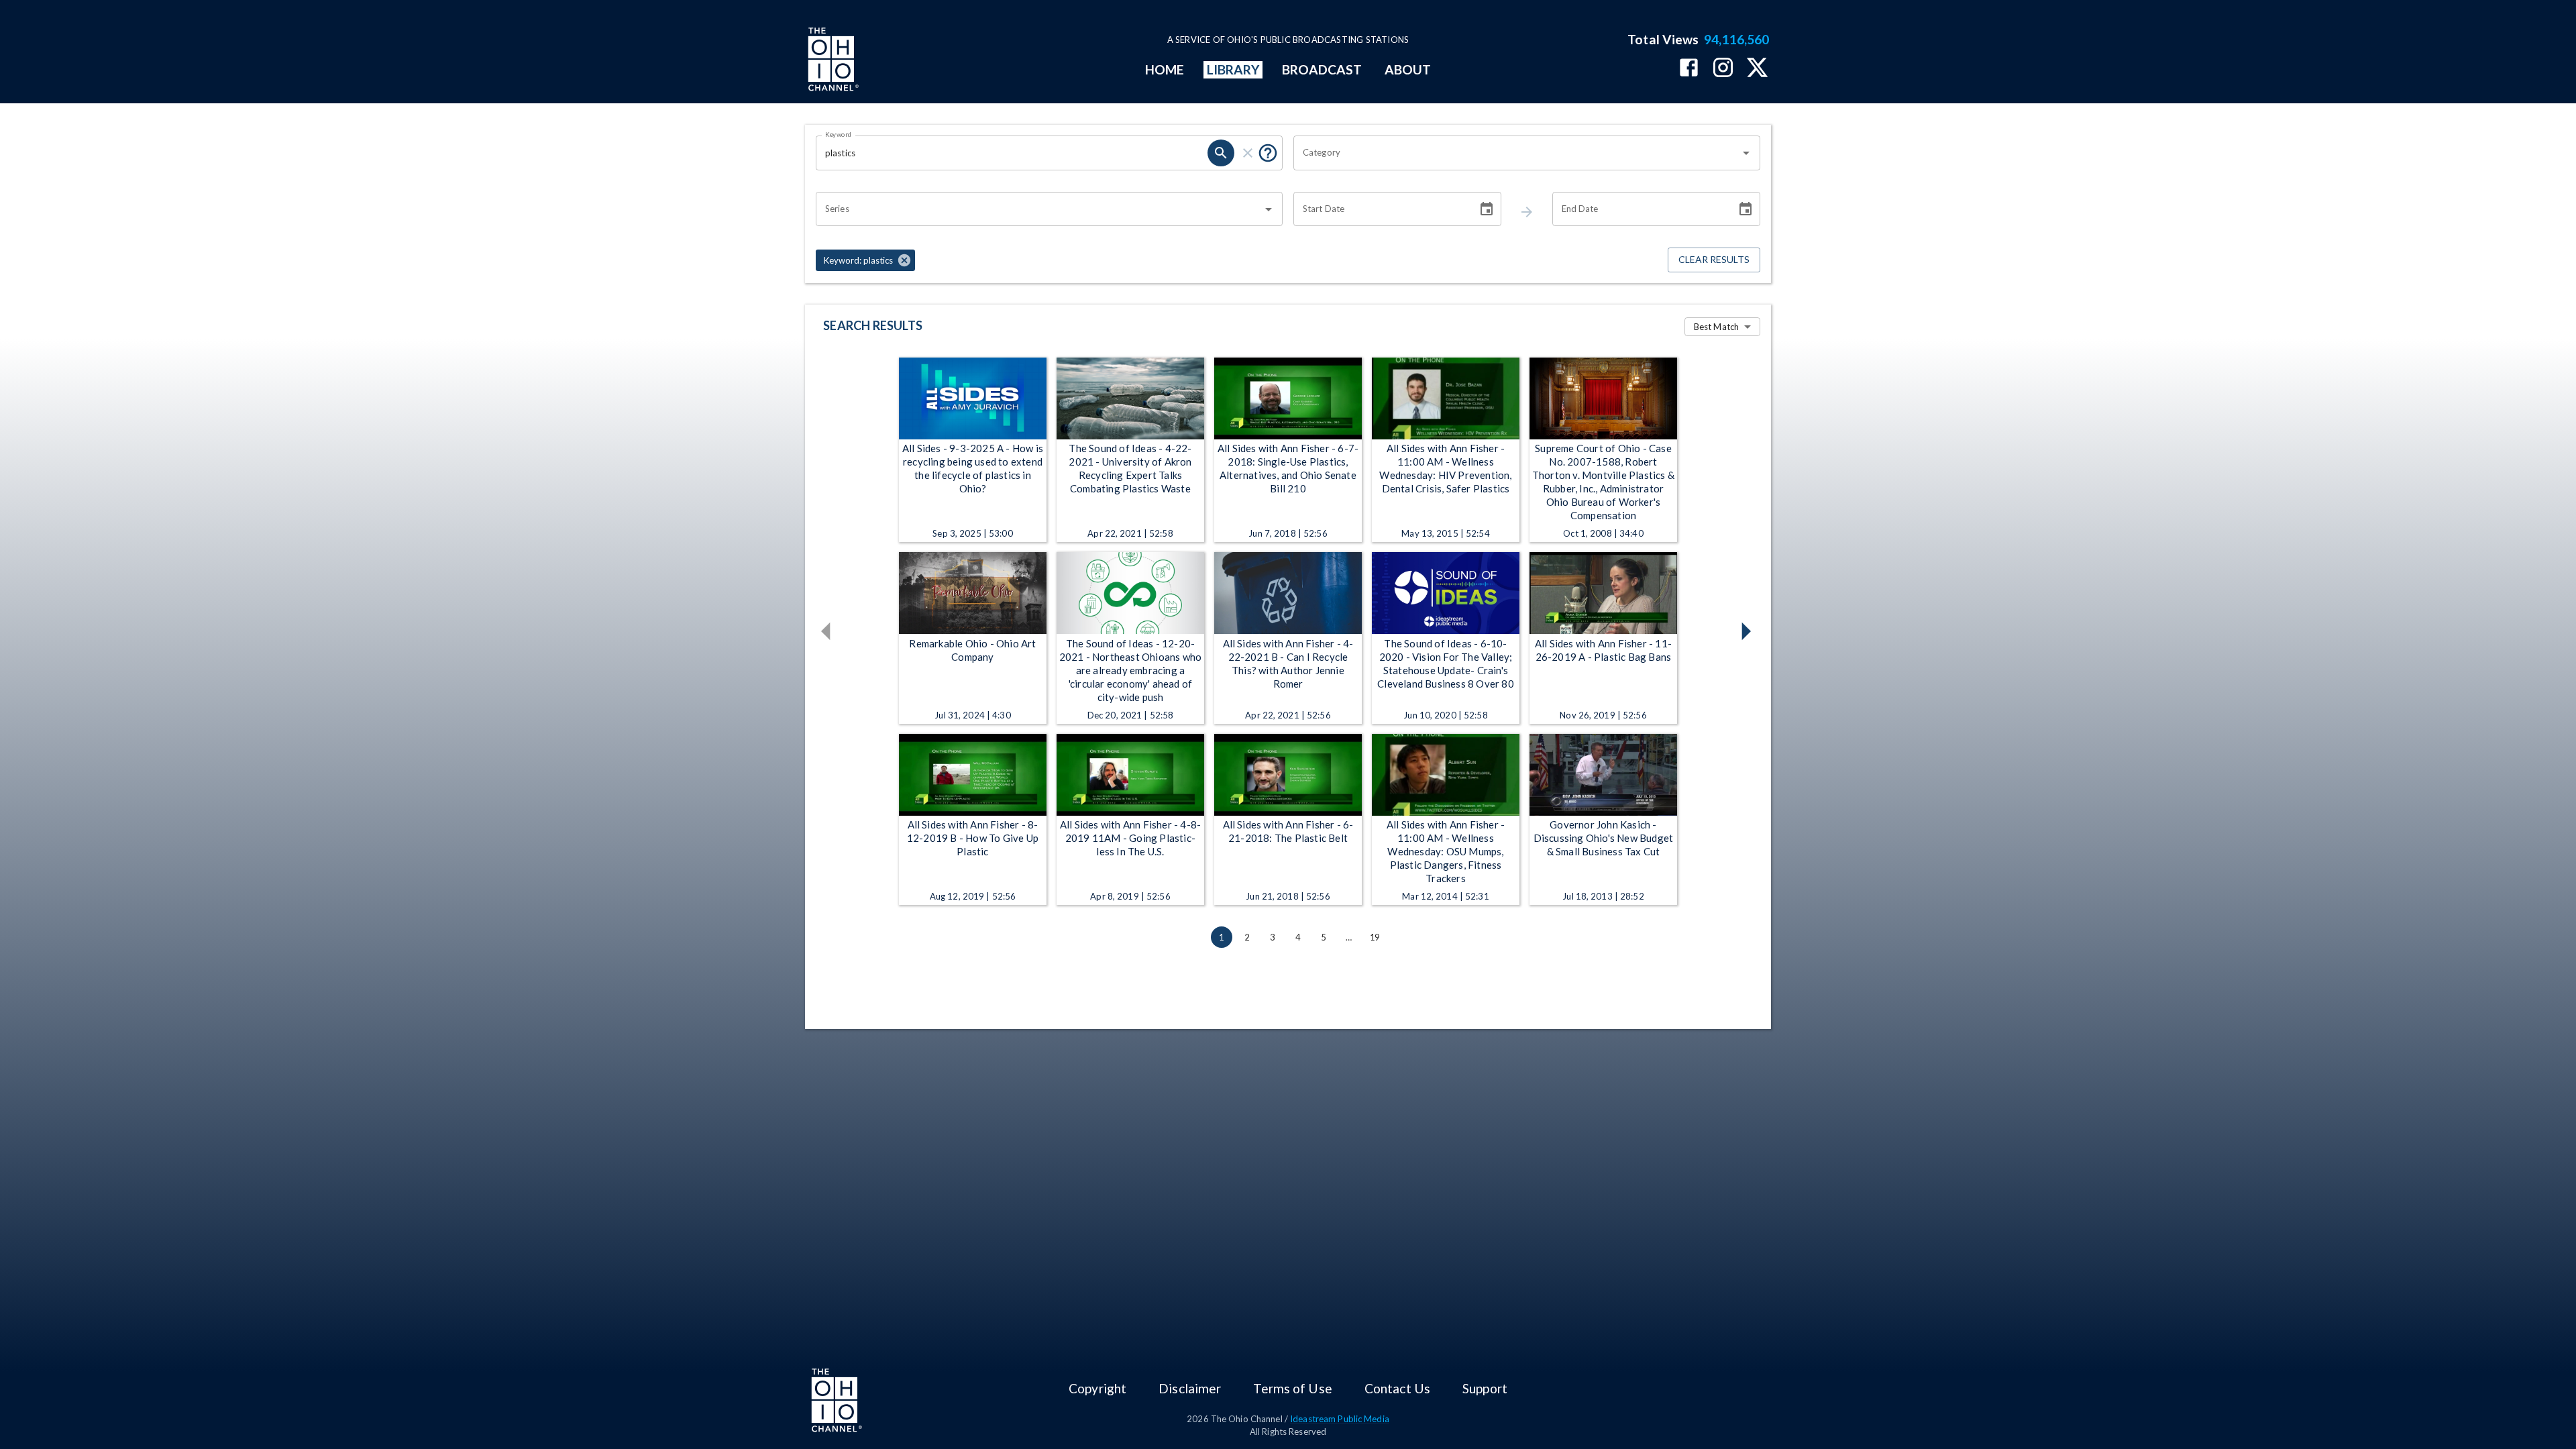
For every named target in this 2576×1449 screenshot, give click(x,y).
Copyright (1097, 1388)
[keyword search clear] (1248, 153)
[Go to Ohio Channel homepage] (832, 61)
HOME (1165, 69)
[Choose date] (1487, 209)
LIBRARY (1233, 69)
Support (1485, 1388)
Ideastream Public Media (1340, 1419)
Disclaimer (1190, 1388)
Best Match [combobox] (1716, 327)
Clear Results (1714, 259)
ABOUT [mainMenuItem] (1408, 69)
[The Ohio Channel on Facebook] (1689, 69)
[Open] (1746, 153)
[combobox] (1517, 153)
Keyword (839, 134)
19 (1375, 937)
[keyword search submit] (1221, 153)
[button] (865, 260)
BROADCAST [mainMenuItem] (1322, 69)
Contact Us (1397, 1388)
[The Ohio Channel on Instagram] (1723, 69)
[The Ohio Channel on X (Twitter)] (1757, 69)
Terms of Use (1292, 1388)
